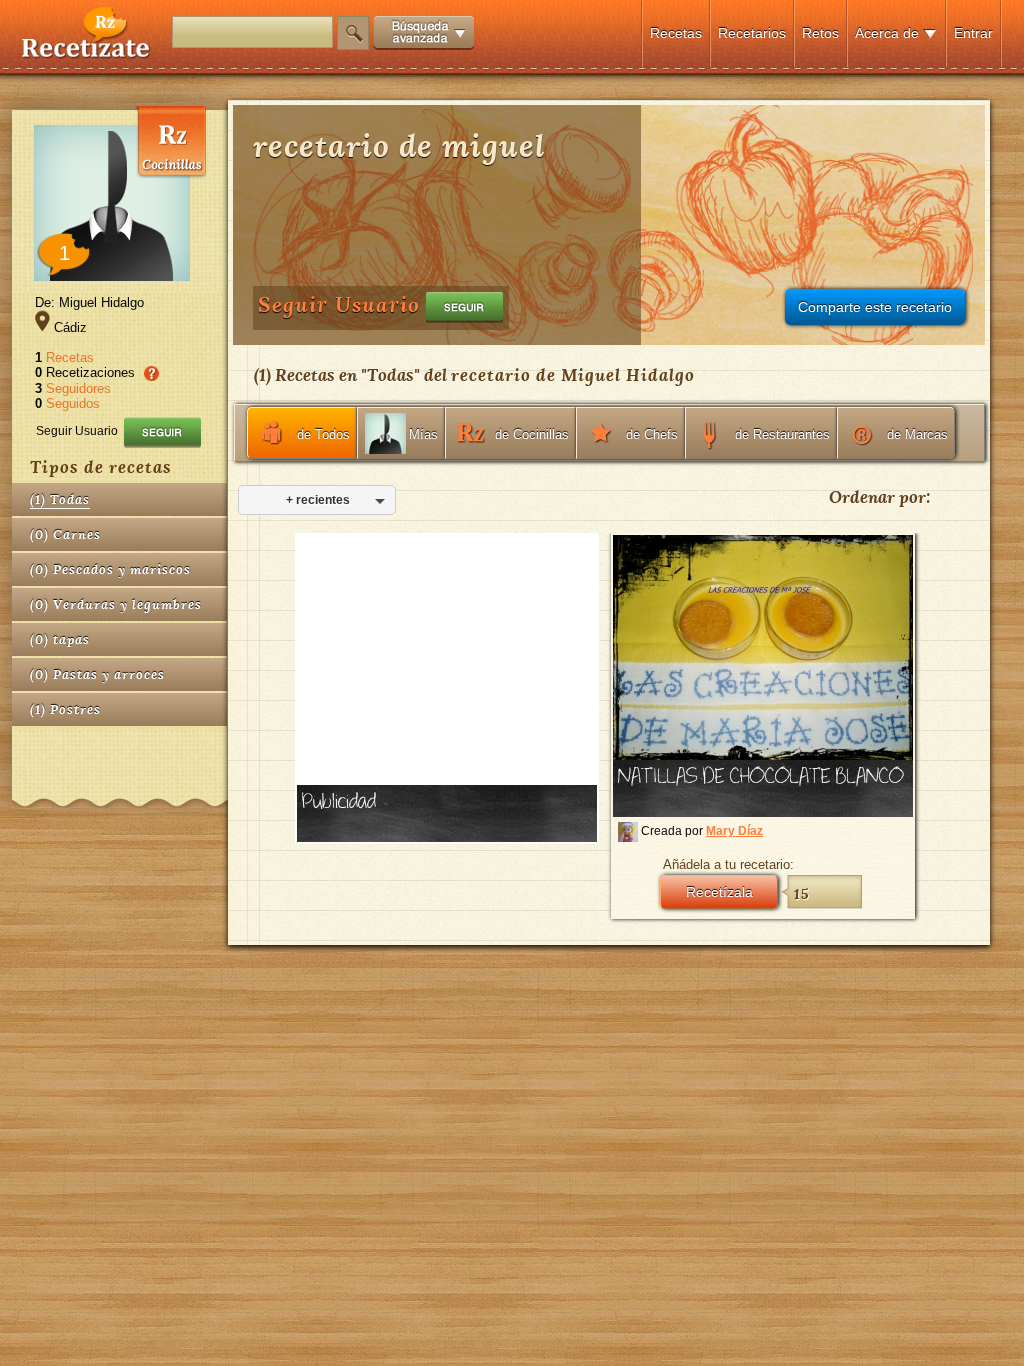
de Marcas (917, 434)
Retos (820, 33)
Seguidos (73, 403)
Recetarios (752, 33)
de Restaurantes (782, 434)
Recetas (676, 33)
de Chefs (652, 434)
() (60, 499)
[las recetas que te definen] (86, 53)
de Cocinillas (532, 434)
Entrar (973, 33)
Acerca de (887, 33)
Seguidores (78, 388)
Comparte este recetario (875, 307)
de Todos (323, 434)
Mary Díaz (734, 831)
